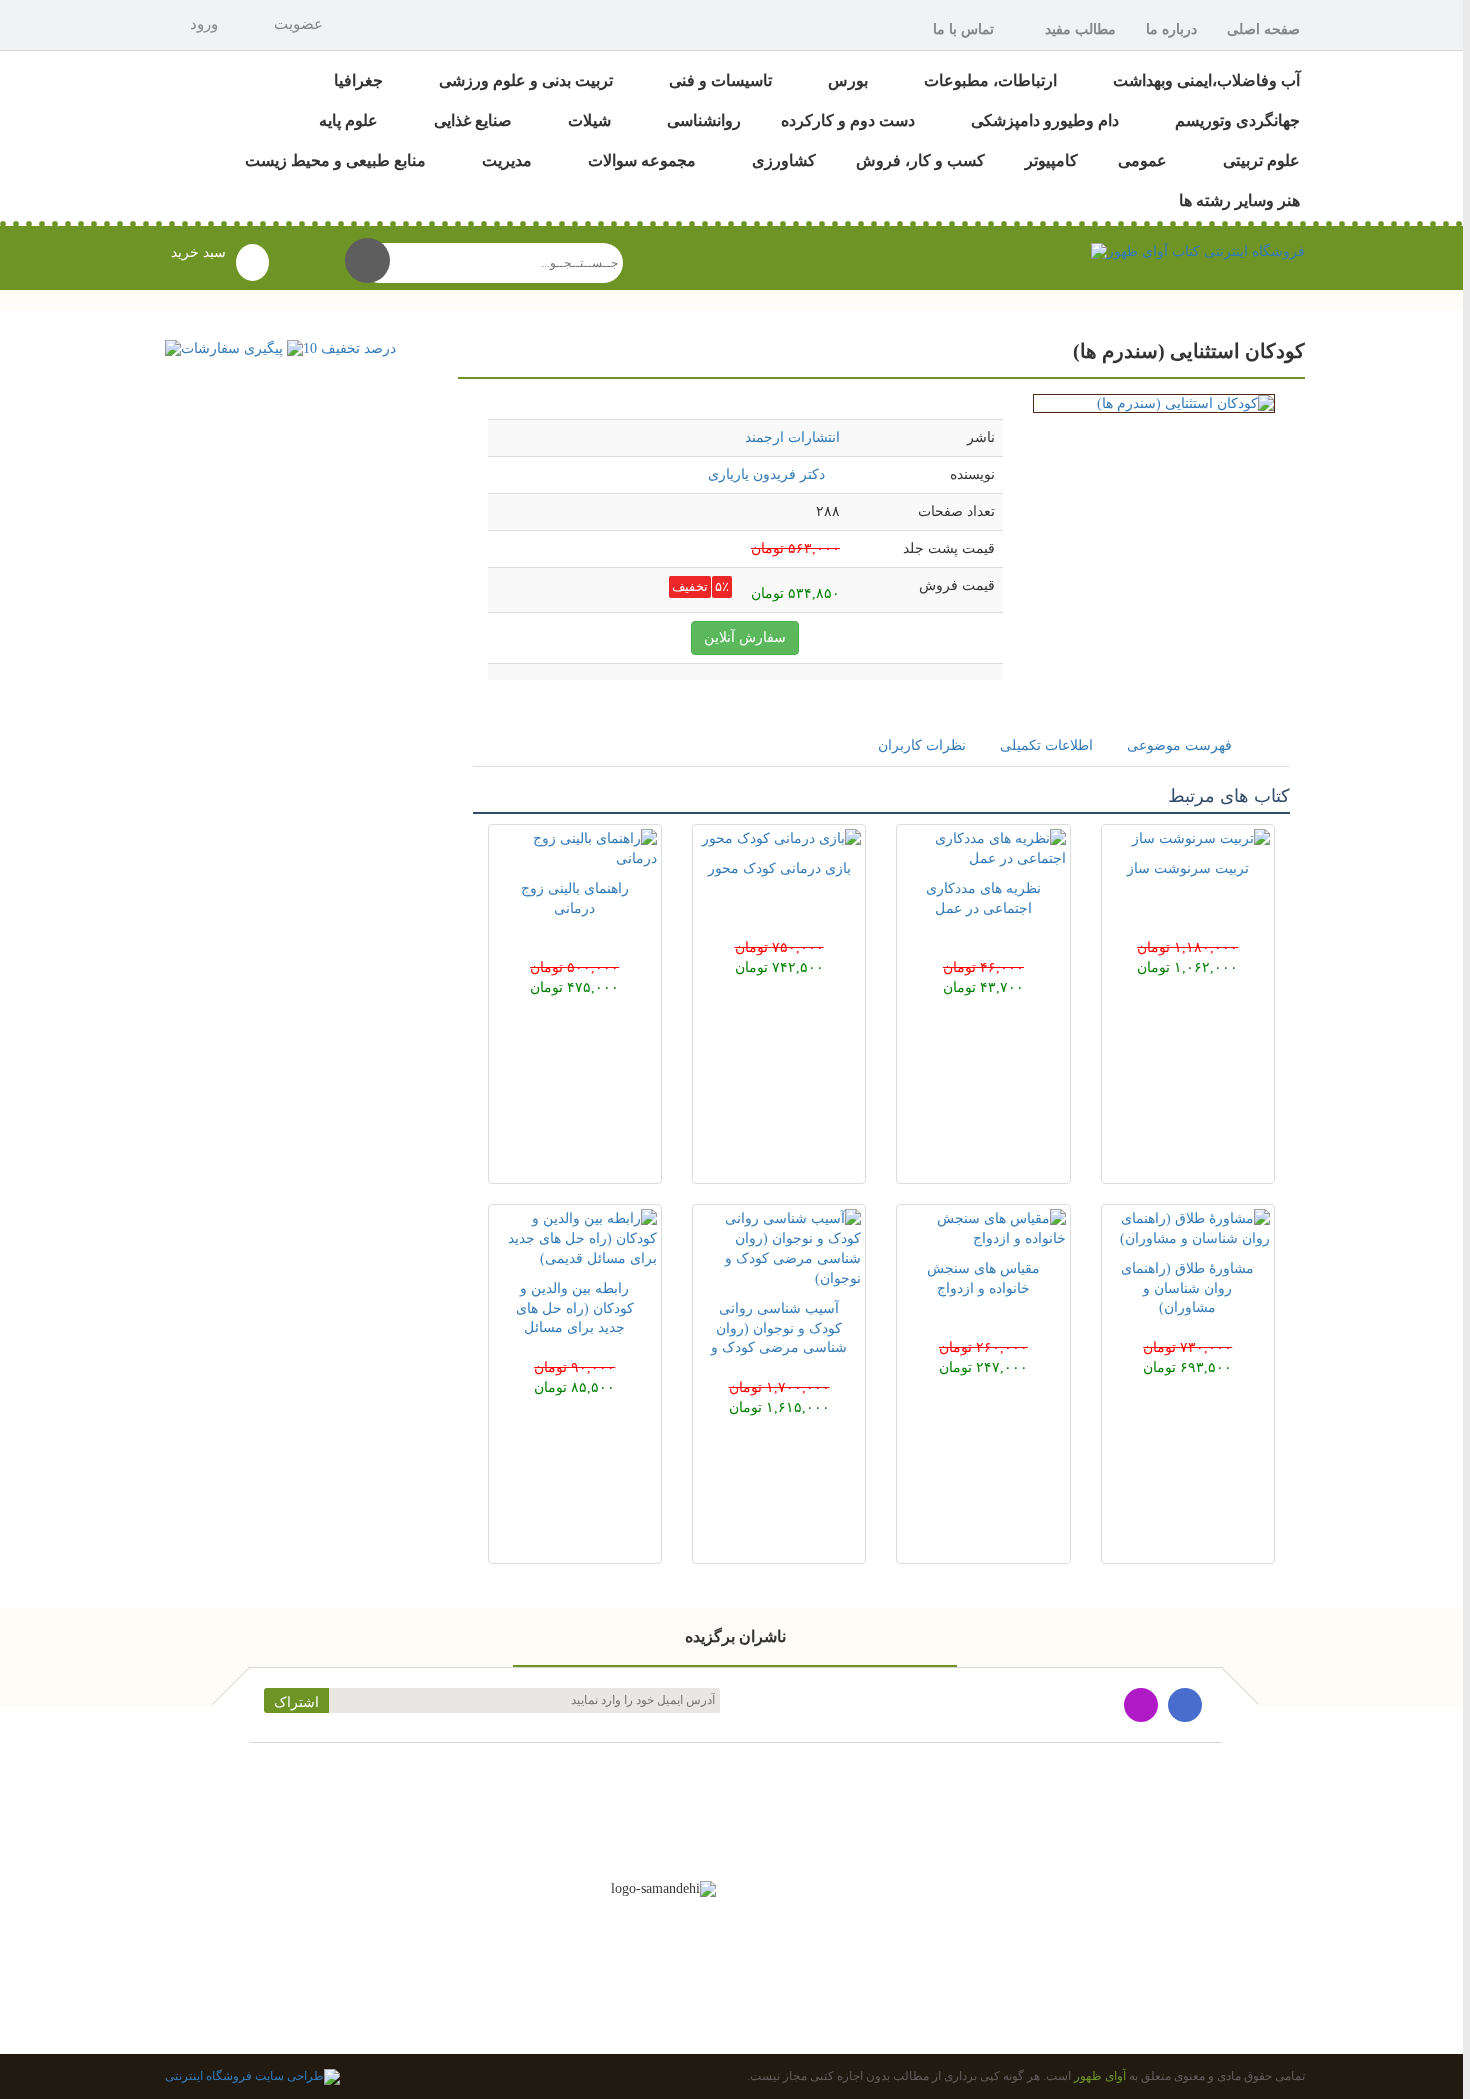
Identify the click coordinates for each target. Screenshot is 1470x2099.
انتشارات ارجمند (792, 437)
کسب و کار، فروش (920, 160)
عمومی (1142, 160)
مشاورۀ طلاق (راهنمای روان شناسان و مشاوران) (1187, 1288)
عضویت (298, 24)
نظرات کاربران (922, 745)
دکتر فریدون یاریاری (766, 474)
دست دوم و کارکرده (848, 120)
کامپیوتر (1051, 160)
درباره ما (1171, 29)
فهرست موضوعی (1179, 745)
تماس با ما (963, 29)
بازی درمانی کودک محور (779, 868)
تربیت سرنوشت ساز (1188, 868)
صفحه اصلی (1263, 29)
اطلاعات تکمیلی (1046, 745)
